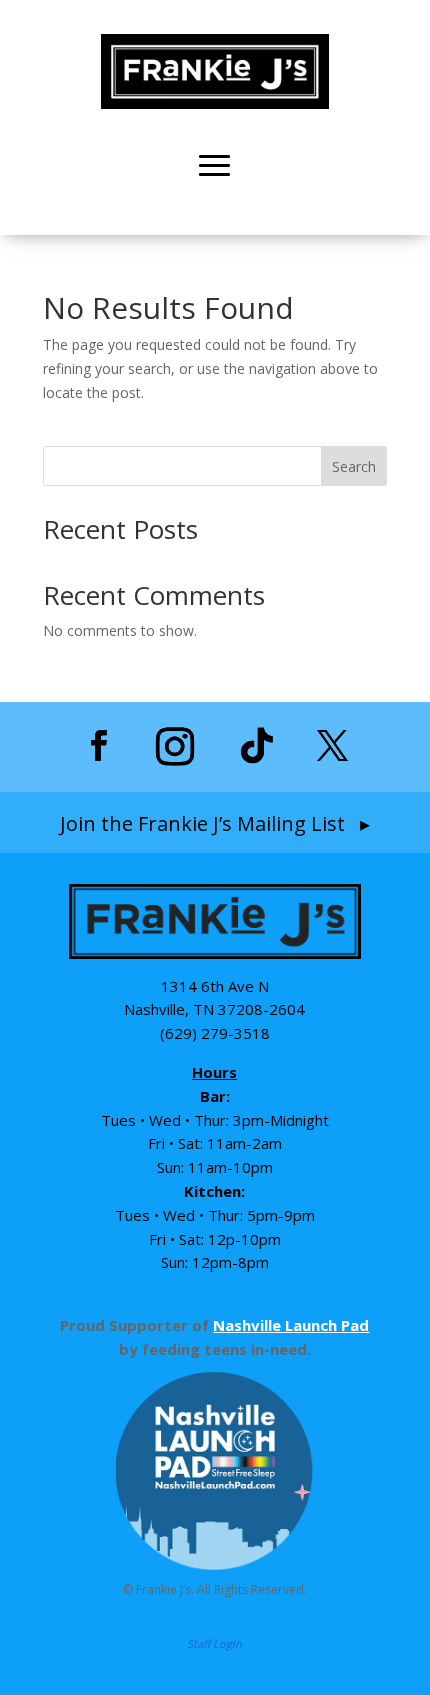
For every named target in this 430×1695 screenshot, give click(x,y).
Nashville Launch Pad (291, 1325)
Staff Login (214, 1643)
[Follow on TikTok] (257, 746)
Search (354, 466)
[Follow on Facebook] (98, 746)
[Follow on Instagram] (175, 746)
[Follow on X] (332, 746)
